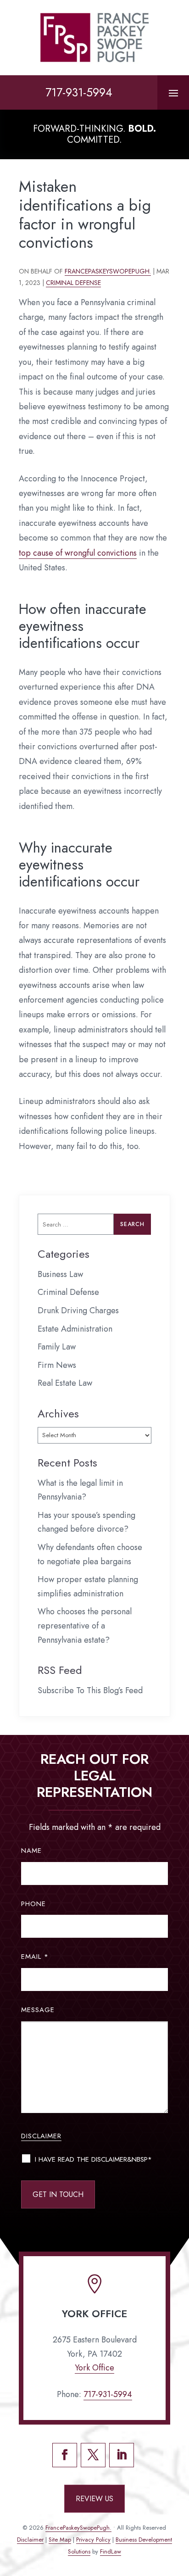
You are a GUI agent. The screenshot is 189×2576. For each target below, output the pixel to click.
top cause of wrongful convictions (78, 553)
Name (31, 1851)
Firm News (57, 1365)
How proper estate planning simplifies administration (88, 1586)
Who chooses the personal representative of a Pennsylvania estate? (85, 1625)
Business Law (60, 1274)
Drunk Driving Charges (78, 1310)
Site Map (60, 2540)
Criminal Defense (73, 283)
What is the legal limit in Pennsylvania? (80, 1490)
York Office (94, 2368)
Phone (33, 1904)
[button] (173, 93)
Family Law (57, 1347)
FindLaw (111, 2551)
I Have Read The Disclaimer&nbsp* (93, 2159)
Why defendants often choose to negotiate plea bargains (90, 1554)
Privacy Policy (93, 2540)
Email (35, 1957)
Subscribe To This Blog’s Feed (90, 1690)
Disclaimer (41, 2136)
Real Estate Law (65, 1383)
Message (38, 2010)
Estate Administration (75, 1329)
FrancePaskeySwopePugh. (108, 271)
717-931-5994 (79, 92)
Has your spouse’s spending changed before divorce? (86, 1522)
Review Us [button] (94, 2499)
